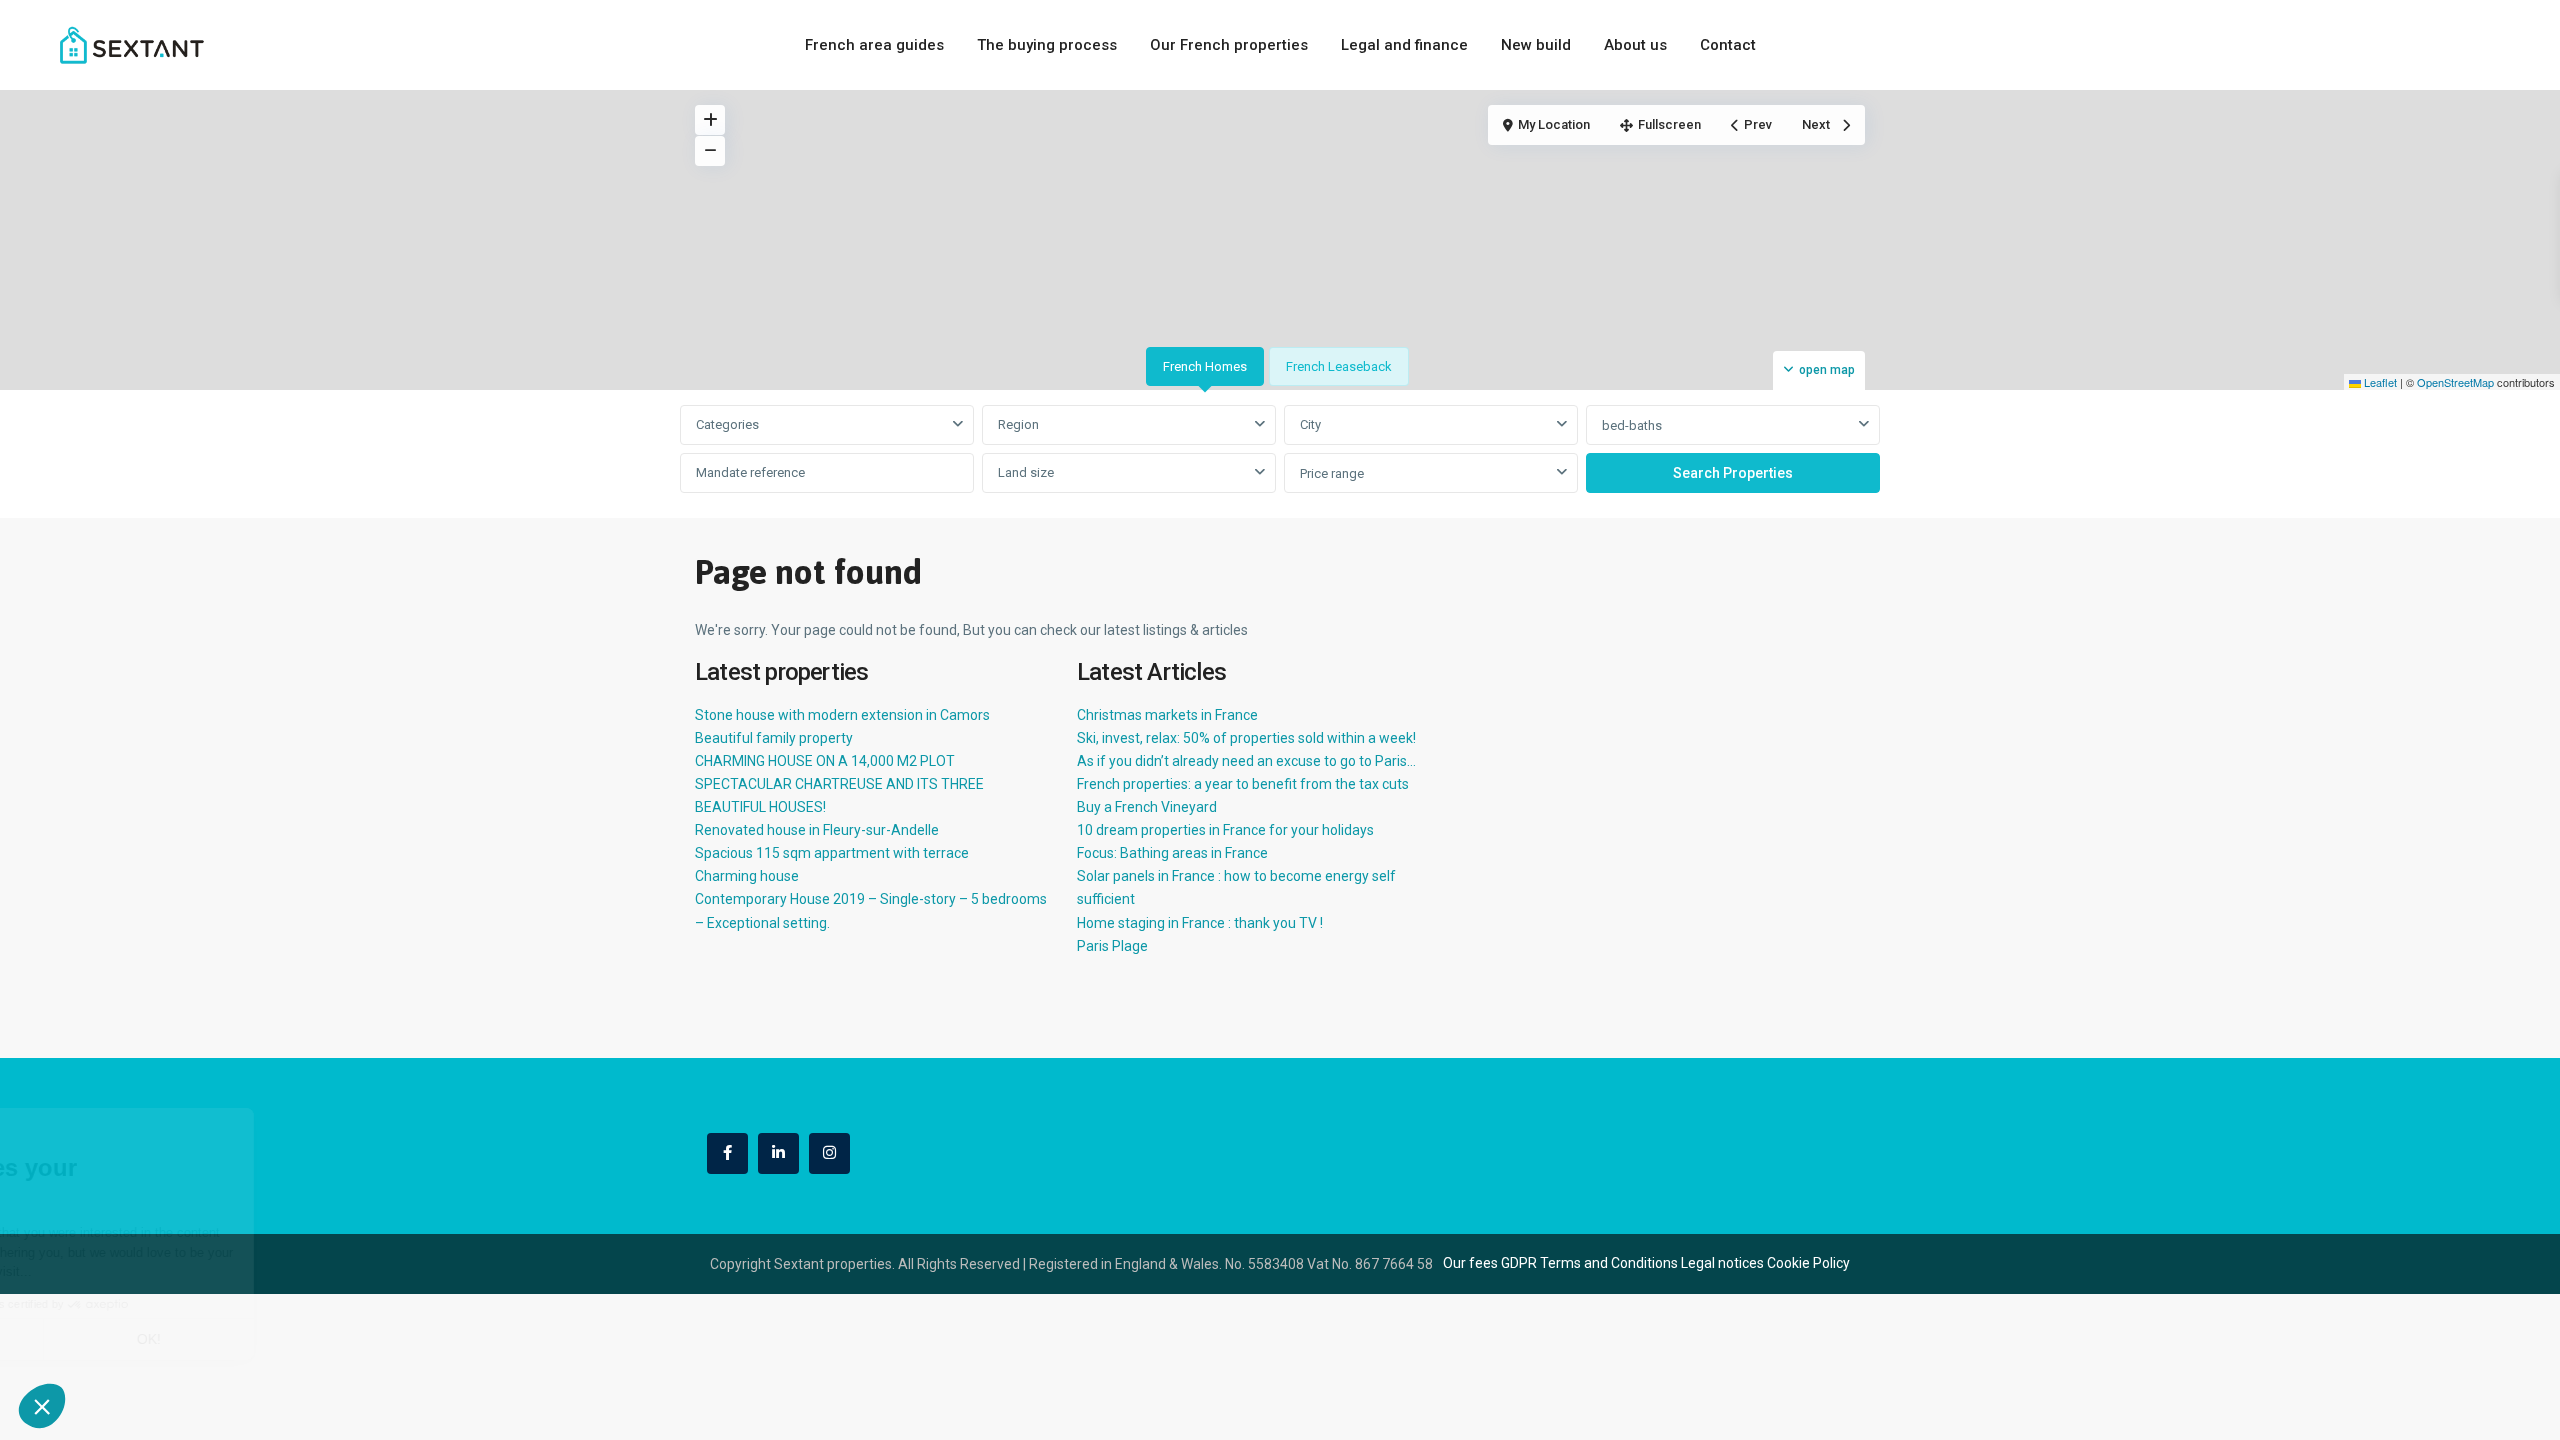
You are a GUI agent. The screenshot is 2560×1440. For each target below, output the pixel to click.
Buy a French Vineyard (1147, 807)
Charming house (747, 876)
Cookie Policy (1808, 1263)
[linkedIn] (778, 1153)
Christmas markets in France (1167, 715)
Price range (1332, 473)
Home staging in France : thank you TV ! (1200, 923)
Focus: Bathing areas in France (1172, 853)
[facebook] (727, 1153)
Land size (1026, 472)
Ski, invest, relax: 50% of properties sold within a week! (1246, 738)
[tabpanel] (1280, 450)
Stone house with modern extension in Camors (842, 715)
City (1310, 424)
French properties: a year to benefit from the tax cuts (1243, 784)
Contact (1728, 45)
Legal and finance (1404, 45)
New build (1536, 45)
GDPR (1519, 1263)
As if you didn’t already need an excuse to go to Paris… (1246, 761)
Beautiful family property (774, 738)
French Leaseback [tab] (1339, 366)
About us (1635, 45)
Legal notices (1722, 1263)
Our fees (1470, 1263)
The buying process (1047, 45)
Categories (727, 424)
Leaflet (2379, 382)
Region (1018, 424)
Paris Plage (1112, 946)
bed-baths (1632, 425)
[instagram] (829, 1153)
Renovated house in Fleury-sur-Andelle (817, 830)
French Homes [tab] (1205, 366)
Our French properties (1229, 45)
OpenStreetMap (2455, 382)
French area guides (874, 45)
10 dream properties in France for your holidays (1225, 830)
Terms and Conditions (1609, 1263)
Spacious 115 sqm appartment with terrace (832, 853)
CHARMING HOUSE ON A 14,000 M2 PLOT (825, 761)
